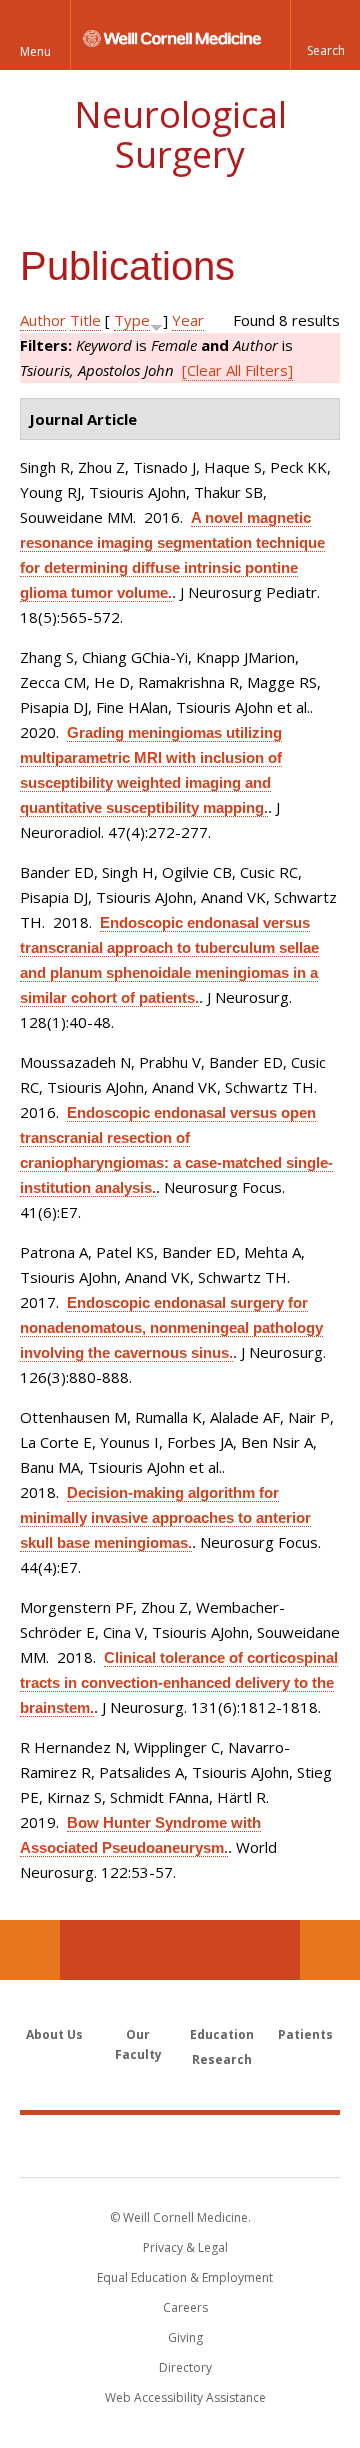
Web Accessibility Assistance (185, 2397)
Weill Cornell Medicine (180, 2145)
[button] (325, 35)
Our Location (30, 1950)
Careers (185, 2307)
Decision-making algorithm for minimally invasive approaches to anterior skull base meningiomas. (165, 1517)
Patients (305, 2034)
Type (132, 320)
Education (222, 2034)
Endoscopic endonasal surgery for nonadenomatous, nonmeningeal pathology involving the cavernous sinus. (171, 1327)
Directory (185, 2367)
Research (222, 2059)
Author (43, 320)
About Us (54, 2034)
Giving (185, 2337)
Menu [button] (35, 51)
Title (85, 320)
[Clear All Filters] (237, 370)
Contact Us (330, 1950)
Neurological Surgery (180, 134)
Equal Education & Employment (185, 2277)
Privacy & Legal (185, 2247)
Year (188, 320)
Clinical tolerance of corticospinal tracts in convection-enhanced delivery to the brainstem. (179, 1682)
